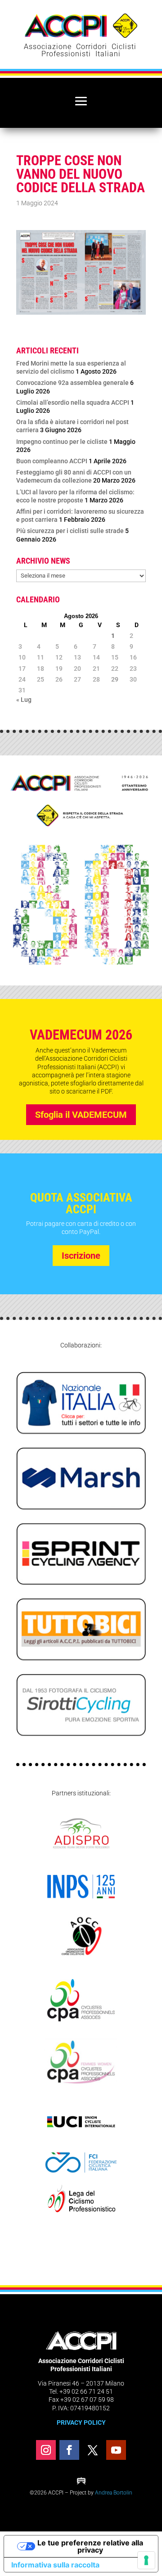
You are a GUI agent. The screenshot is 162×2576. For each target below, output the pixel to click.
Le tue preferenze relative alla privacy (90, 2546)
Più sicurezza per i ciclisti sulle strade (70, 531)
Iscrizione (81, 1256)
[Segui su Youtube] (116, 2450)
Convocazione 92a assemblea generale (72, 383)
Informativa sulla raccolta (55, 2565)
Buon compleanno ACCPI (52, 461)
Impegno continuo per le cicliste (62, 442)
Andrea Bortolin (114, 2493)
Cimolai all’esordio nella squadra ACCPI (73, 402)
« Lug (24, 700)
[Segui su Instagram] (46, 2450)
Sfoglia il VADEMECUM (81, 1115)
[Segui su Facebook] (69, 2450)
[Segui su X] (93, 2450)
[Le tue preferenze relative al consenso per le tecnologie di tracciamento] (146, 2560)
